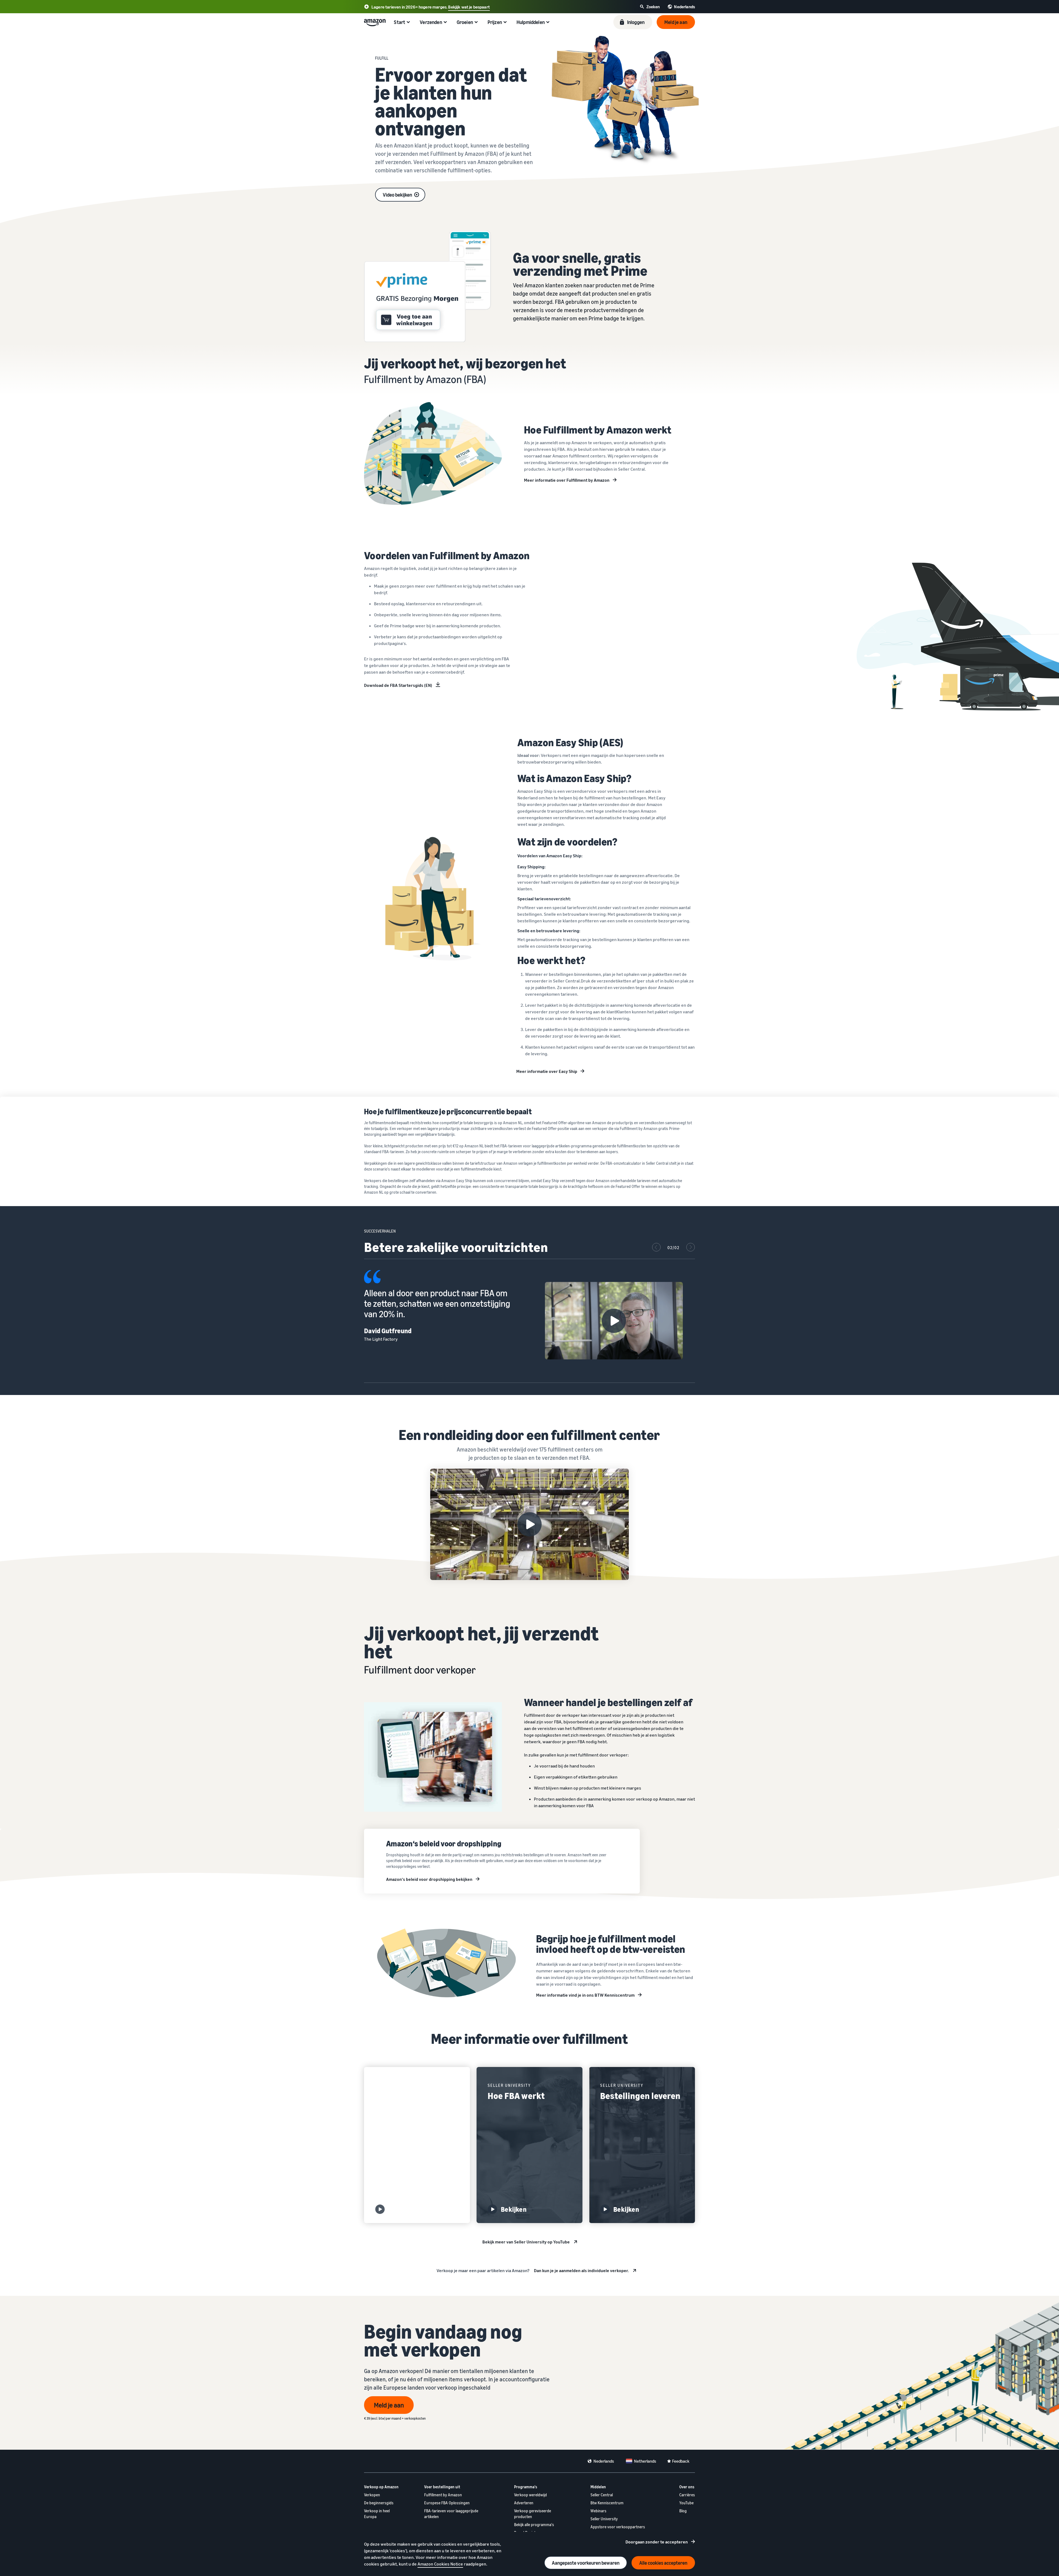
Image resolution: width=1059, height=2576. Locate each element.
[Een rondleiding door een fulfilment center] (529, 1524)
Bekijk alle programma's (534, 2525)
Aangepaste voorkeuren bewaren (586, 2563)
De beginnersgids (379, 2503)
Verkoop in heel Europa (377, 2514)
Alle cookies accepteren (663, 2563)
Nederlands (604, 2461)
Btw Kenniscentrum (607, 2503)
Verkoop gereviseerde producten (533, 2514)
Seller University (604, 2519)
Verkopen (372, 2495)
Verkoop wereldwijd (530, 2495)
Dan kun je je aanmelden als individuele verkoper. (581, 2270)
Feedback (681, 2461)
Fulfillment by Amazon (443, 2495)
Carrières (687, 2495)
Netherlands (645, 2461)
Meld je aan (389, 2405)
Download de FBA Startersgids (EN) (398, 685)
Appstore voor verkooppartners (618, 2527)
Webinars (598, 2511)
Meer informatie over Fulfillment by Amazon (567, 480)
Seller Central (602, 2495)
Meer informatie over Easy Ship (547, 1071)
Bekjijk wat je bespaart (469, 7)
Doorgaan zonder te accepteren (657, 2542)
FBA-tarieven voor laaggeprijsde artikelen (451, 2514)
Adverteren (524, 2503)
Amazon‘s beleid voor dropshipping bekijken (429, 1879)
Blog (683, 2511)
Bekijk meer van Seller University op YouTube (526, 2242)
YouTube (686, 2503)
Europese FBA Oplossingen (447, 2503)
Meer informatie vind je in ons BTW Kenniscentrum (585, 1995)
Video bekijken (397, 195)
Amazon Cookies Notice (440, 2564)
